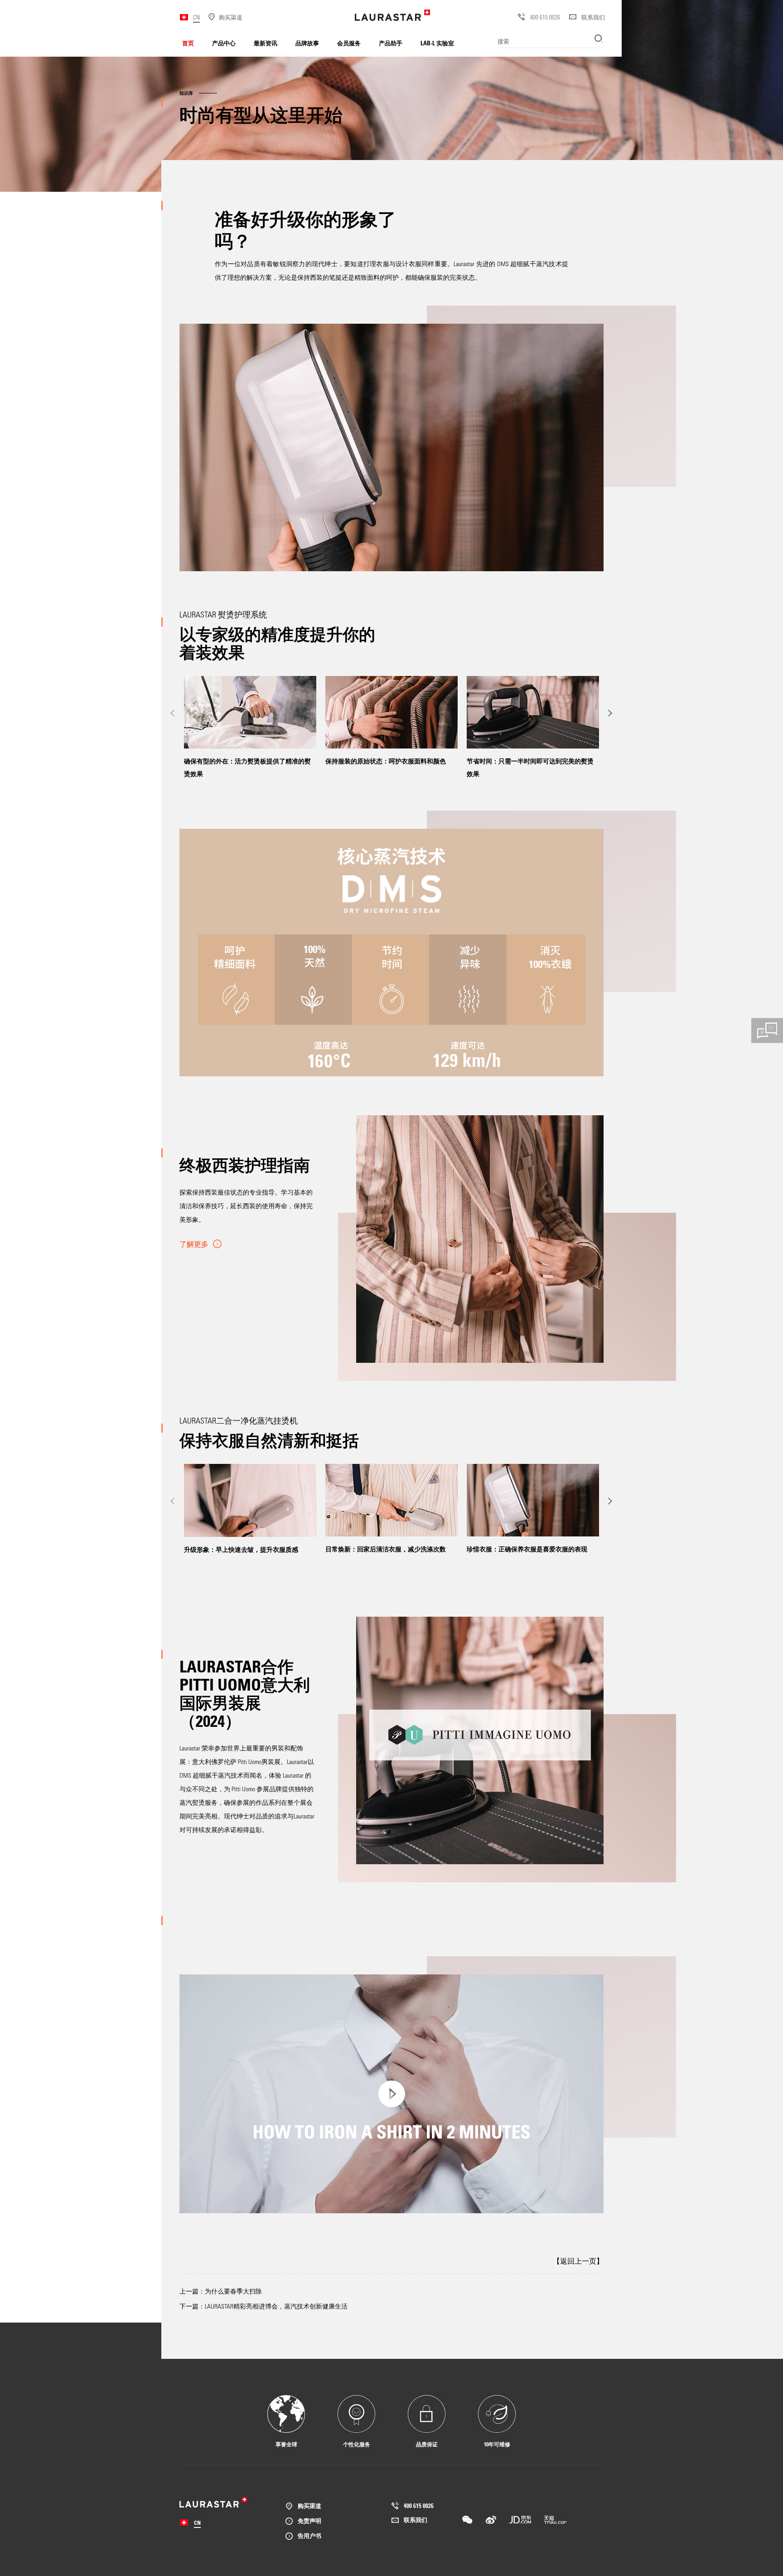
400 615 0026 (545, 17)
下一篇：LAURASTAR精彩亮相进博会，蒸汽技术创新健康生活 (263, 2306)
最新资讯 (266, 43)
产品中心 (224, 43)
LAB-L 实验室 (437, 43)
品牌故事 (307, 43)
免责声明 (309, 2520)
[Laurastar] (392, 15)
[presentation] (173, 713)
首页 (188, 43)
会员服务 (349, 43)
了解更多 (194, 1244)
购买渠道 (309, 2506)
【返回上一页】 (578, 2261)
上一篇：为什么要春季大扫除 (221, 2291)
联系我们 (593, 17)
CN (196, 17)
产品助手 (391, 43)
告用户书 (309, 2535)
